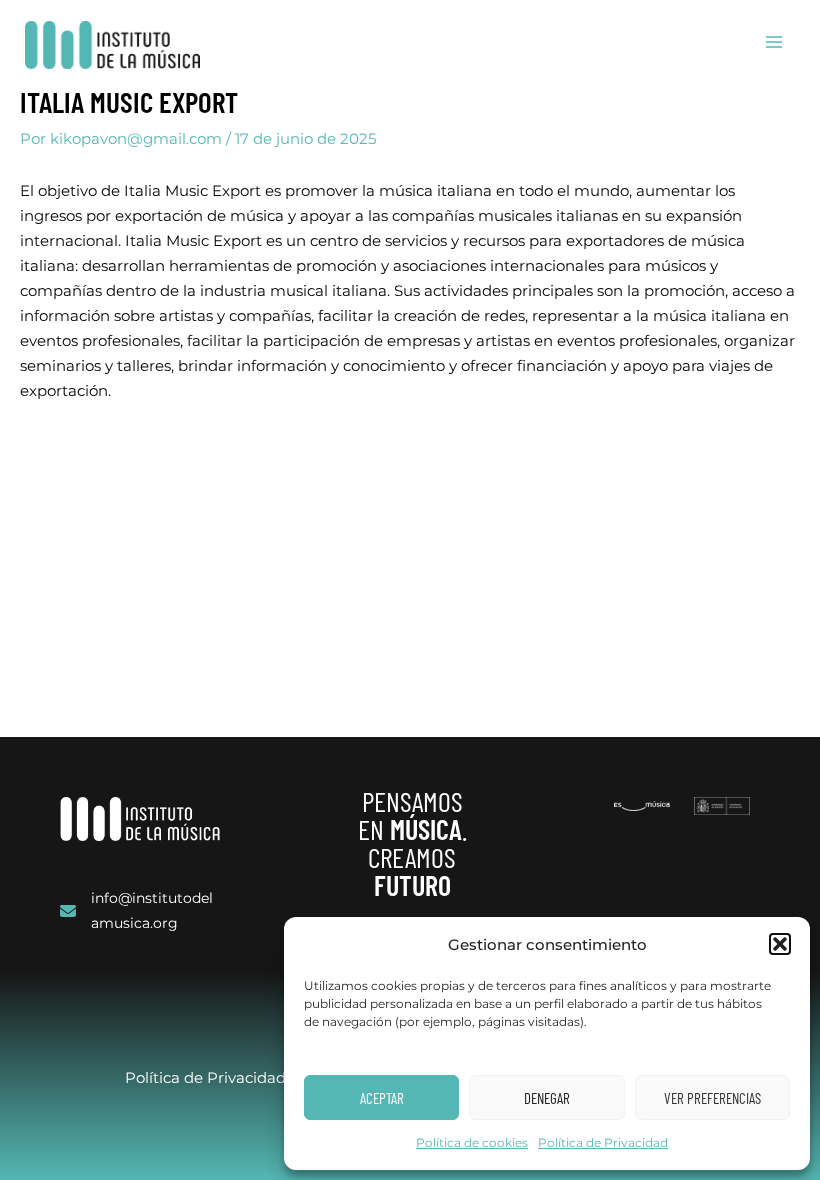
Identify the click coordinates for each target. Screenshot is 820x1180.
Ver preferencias (712, 1098)
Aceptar (382, 1098)
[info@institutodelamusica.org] (140, 911)
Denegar (547, 1098)
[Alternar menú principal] (774, 42)
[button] (780, 944)
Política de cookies (472, 1142)
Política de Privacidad (603, 1142)
